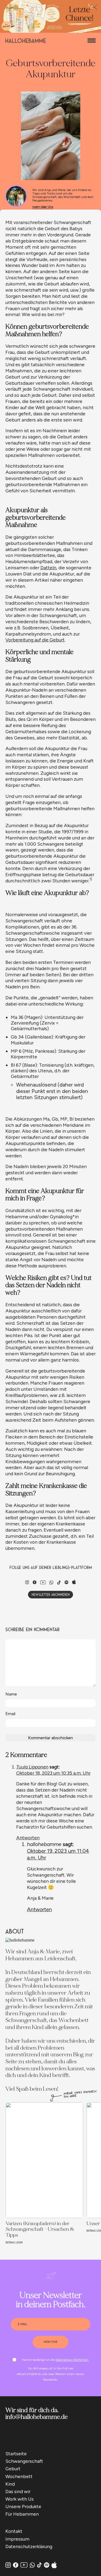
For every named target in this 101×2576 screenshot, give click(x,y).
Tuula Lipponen (32, 1767)
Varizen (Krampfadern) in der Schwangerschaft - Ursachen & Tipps (40, 2229)
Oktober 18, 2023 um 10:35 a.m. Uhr (53, 1773)
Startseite (16, 2454)
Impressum (17, 2539)
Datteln (48, 568)
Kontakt (14, 2531)
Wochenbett (19, 2476)
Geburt (13, 2469)
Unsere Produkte (23, 2506)
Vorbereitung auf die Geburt (35, 640)
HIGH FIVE (50, 2342)
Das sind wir (18, 2491)
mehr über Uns (43, 207)
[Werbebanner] (50, 31)
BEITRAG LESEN (14, 2242)
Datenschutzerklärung (29, 2546)
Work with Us (20, 2499)
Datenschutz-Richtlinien (72, 2360)
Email (10, 1714)
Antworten (28, 1838)
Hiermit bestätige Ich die (55, 2360)
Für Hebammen (22, 2514)
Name (11, 1694)
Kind (10, 2484)
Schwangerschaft (24, 2461)
